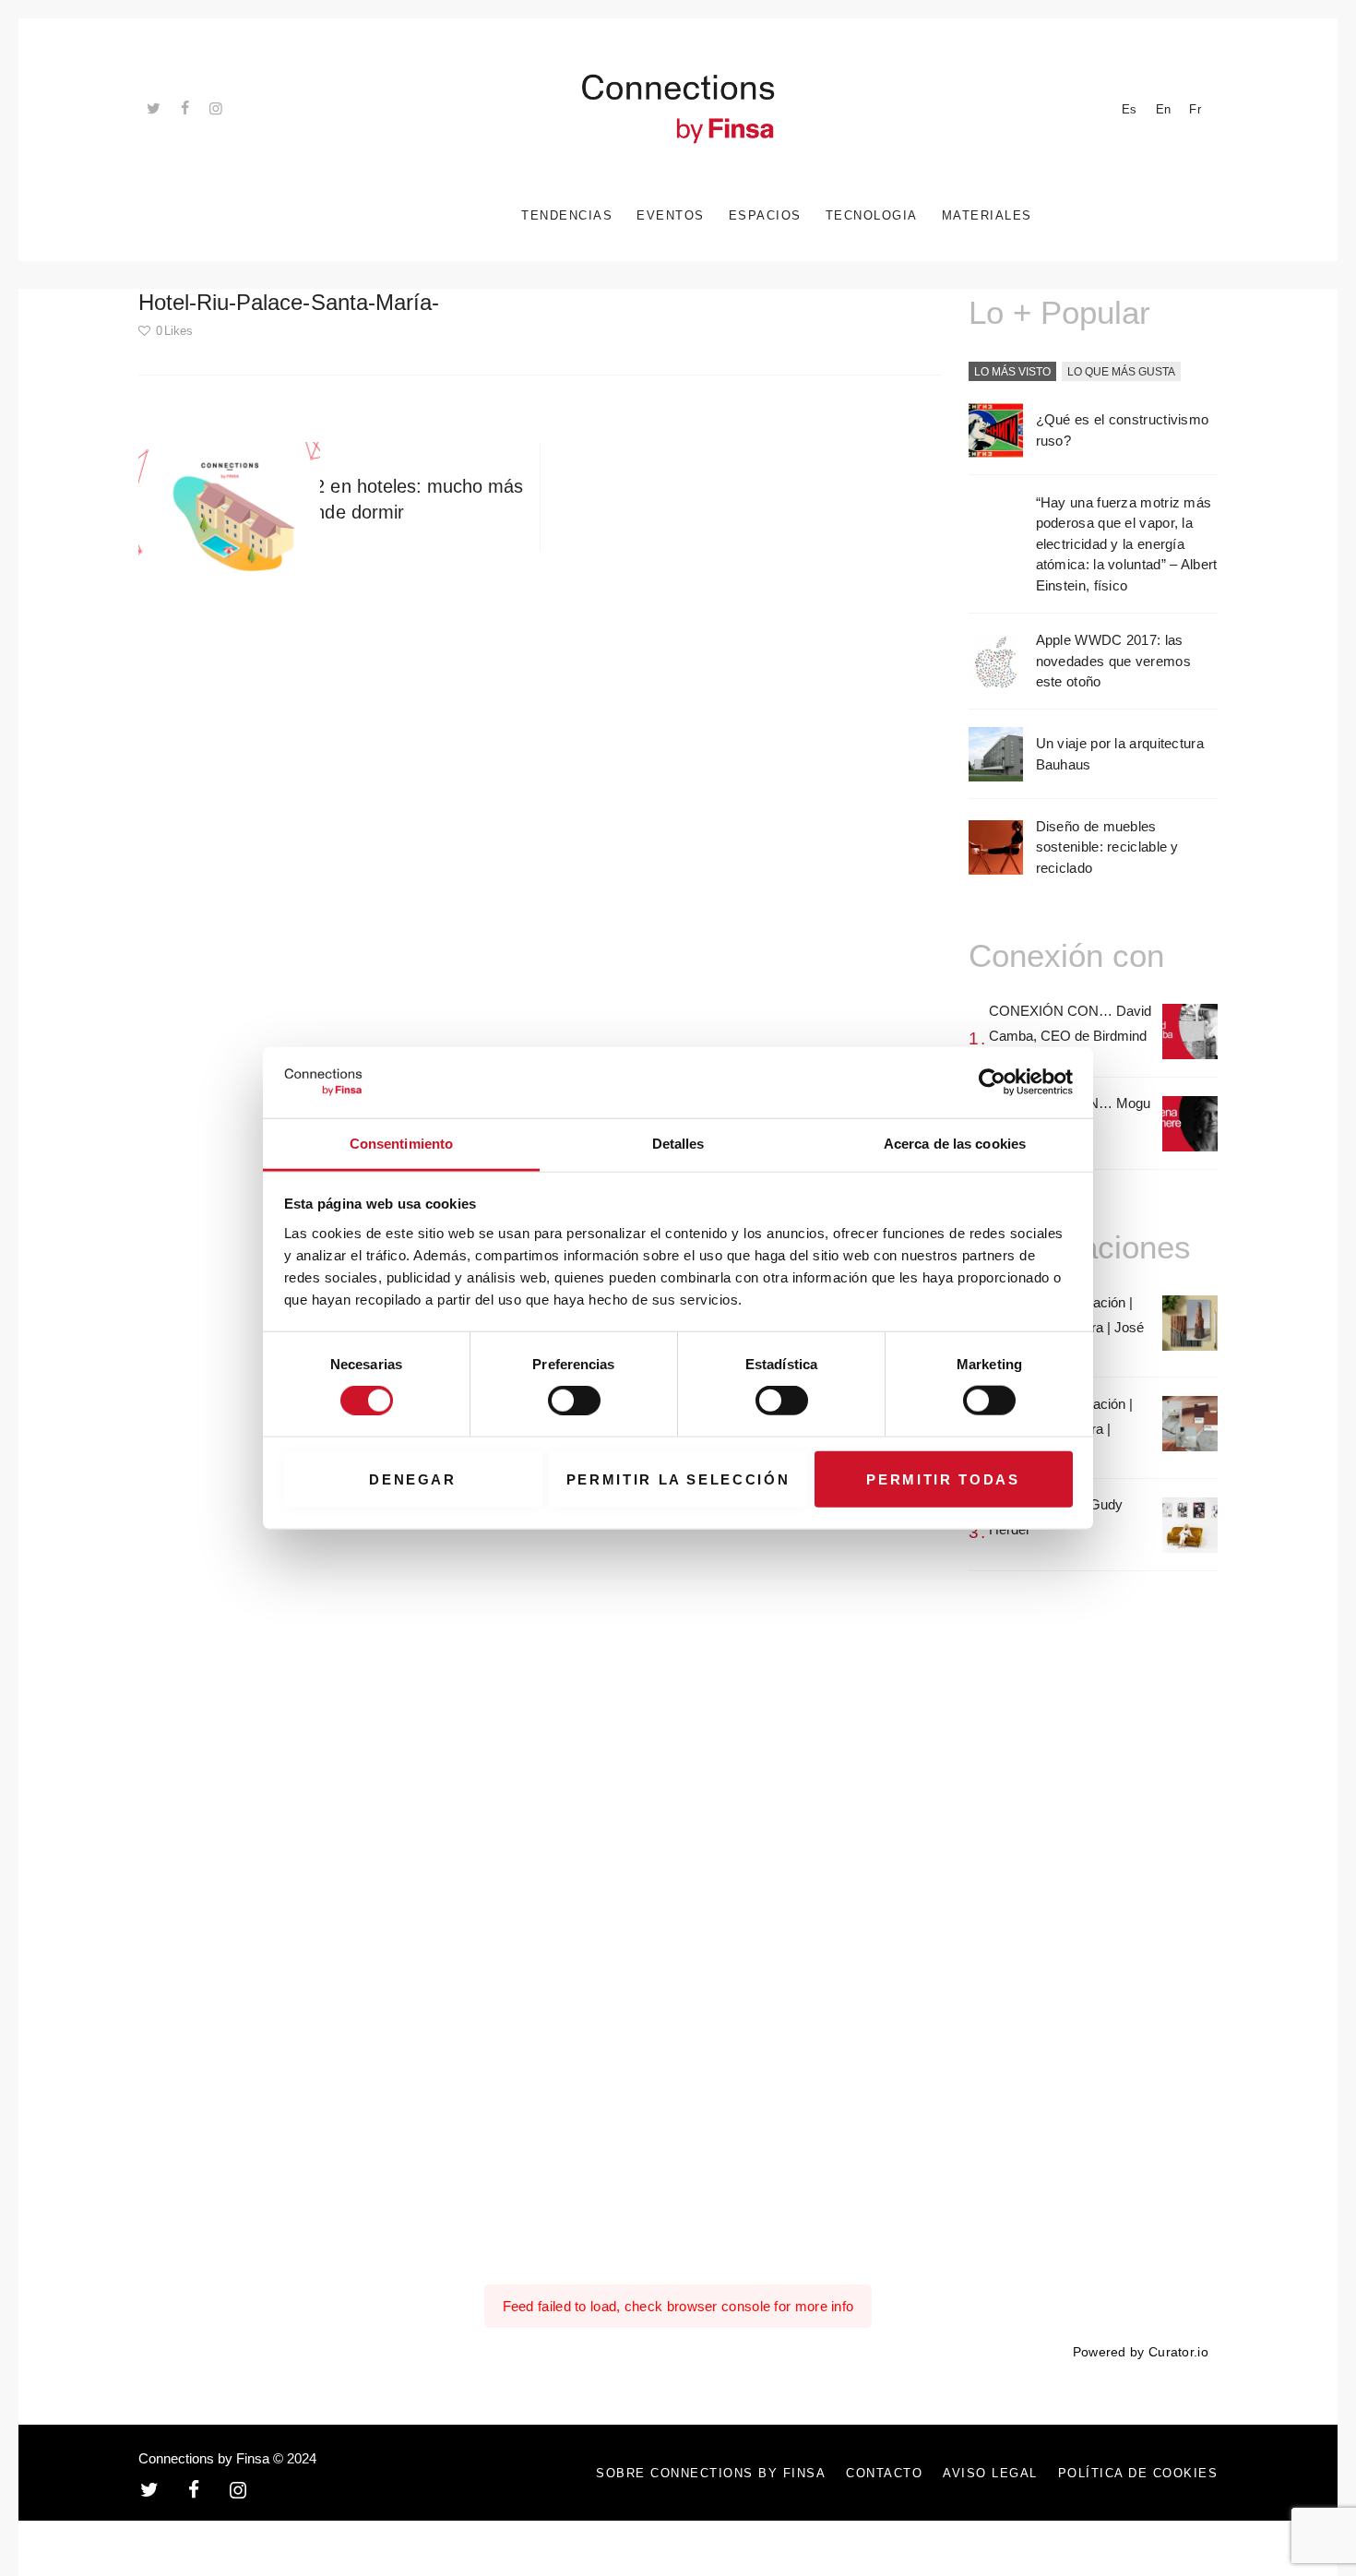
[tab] (1012, 373)
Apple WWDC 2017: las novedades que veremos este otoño (1113, 661)
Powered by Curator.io (1141, 2352)
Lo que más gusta (1121, 372)
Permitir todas (943, 1479)
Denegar (413, 1479)
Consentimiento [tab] (401, 1144)
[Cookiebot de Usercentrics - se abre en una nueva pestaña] (992, 1082)
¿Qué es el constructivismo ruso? (1123, 430)
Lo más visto (1012, 372)
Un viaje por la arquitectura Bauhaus (1120, 754)
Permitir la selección (678, 1479)
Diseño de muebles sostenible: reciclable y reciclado (1107, 847)
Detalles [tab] (678, 1144)
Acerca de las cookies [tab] (955, 1144)
